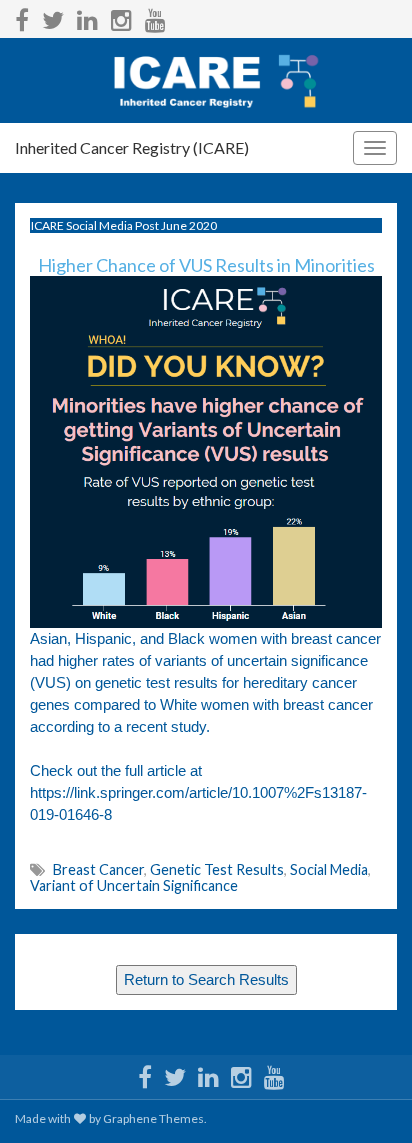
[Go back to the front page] (206, 80)
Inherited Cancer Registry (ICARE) (132, 147)
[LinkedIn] (87, 16)
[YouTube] (155, 16)
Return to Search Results (206, 980)
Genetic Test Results (217, 869)
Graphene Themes (153, 1118)
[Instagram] (121, 16)
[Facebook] (22, 16)
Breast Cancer (98, 869)
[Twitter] (53, 16)
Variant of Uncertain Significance (134, 885)
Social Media (329, 869)
